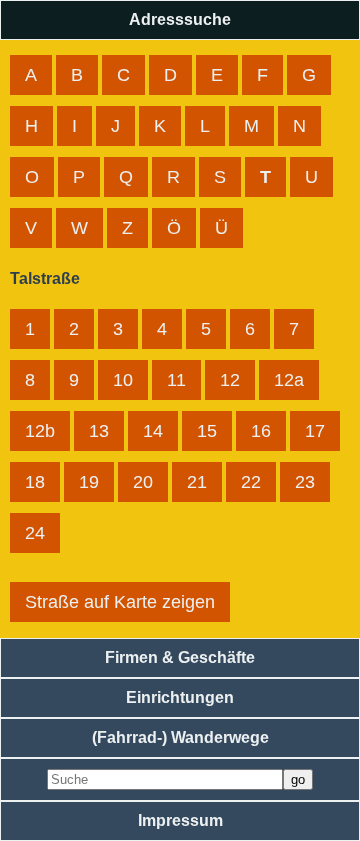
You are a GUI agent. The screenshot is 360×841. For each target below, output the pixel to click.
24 (35, 533)
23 (305, 482)
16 (261, 431)
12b (40, 431)
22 (251, 482)
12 (230, 380)
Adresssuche (180, 19)
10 (123, 380)
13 (99, 431)
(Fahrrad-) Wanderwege (180, 737)
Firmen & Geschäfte (180, 657)
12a (289, 380)
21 (197, 482)
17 (315, 431)
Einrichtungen (180, 697)
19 (89, 482)
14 (153, 431)
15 (207, 431)
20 (143, 482)
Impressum (180, 820)
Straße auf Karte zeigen (120, 602)
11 (176, 380)
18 (35, 482)
